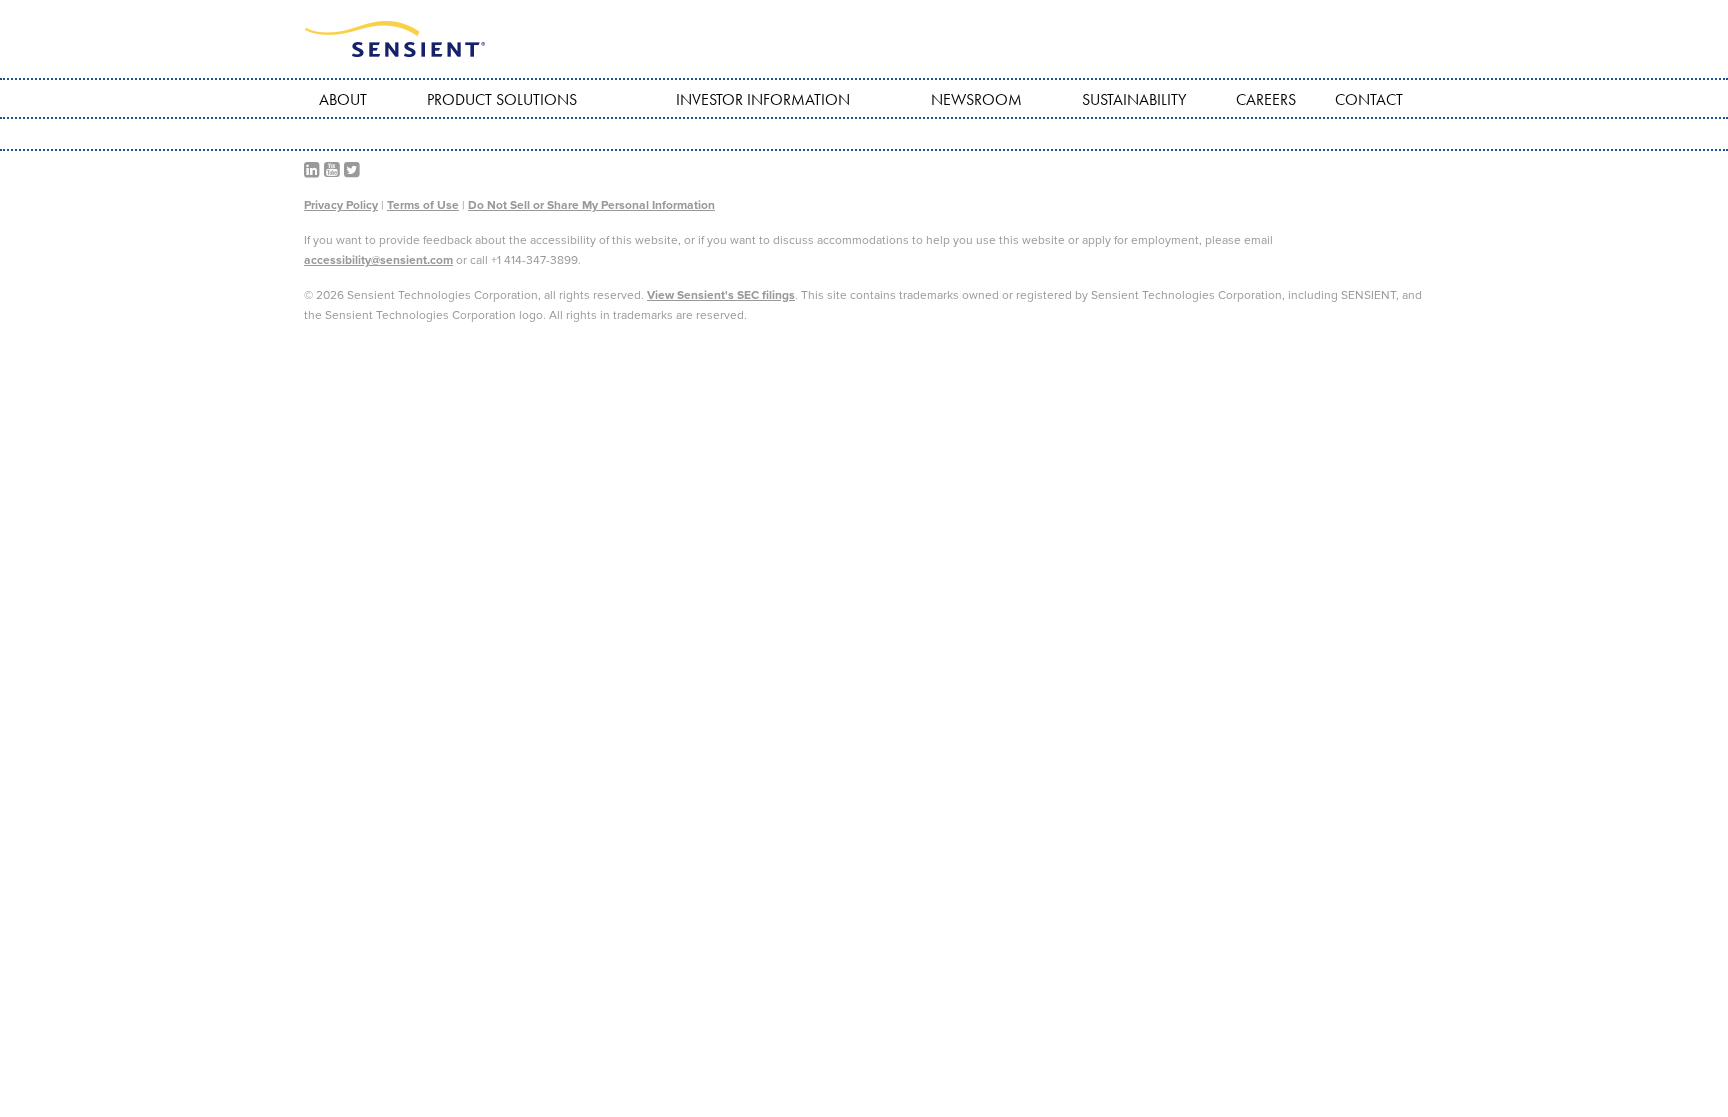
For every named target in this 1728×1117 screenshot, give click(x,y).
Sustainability (1134, 99)
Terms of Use (423, 205)
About (343, 99)
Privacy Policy (341, 205)
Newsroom (976, 99)
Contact (1369, 99)
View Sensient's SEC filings (721, 295)
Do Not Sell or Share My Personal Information (591, 205)
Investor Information (763, 99)
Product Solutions (502, 99)
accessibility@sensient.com (378, 260)
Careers (1266, 99)
